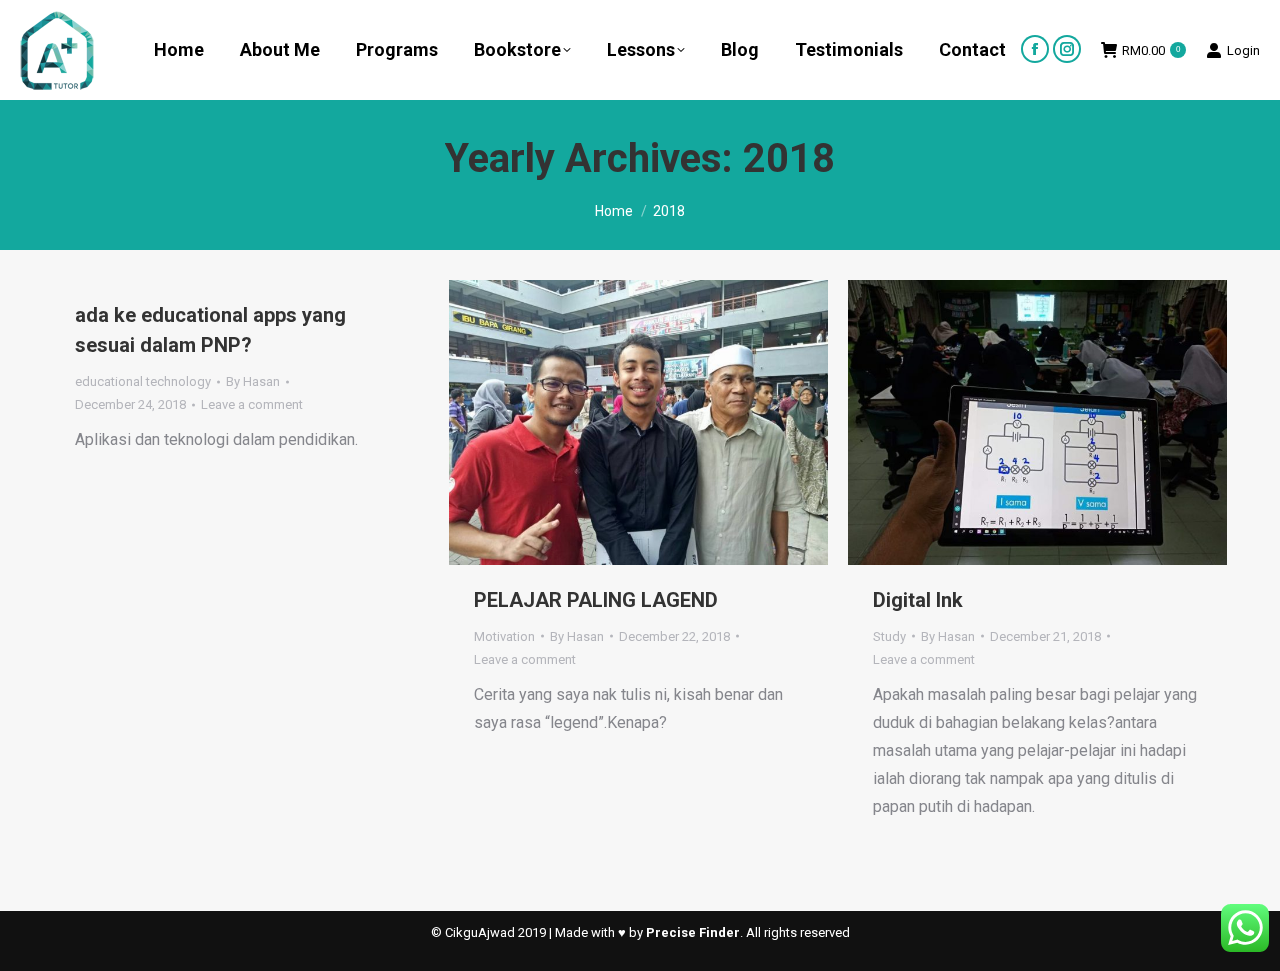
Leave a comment (252, 404)
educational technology (143, 381)
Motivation (504, 636)
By (253, 381)
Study (889, 636)
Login (1243, 50)
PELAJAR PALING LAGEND (596, 600)
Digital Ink (918, 600)
